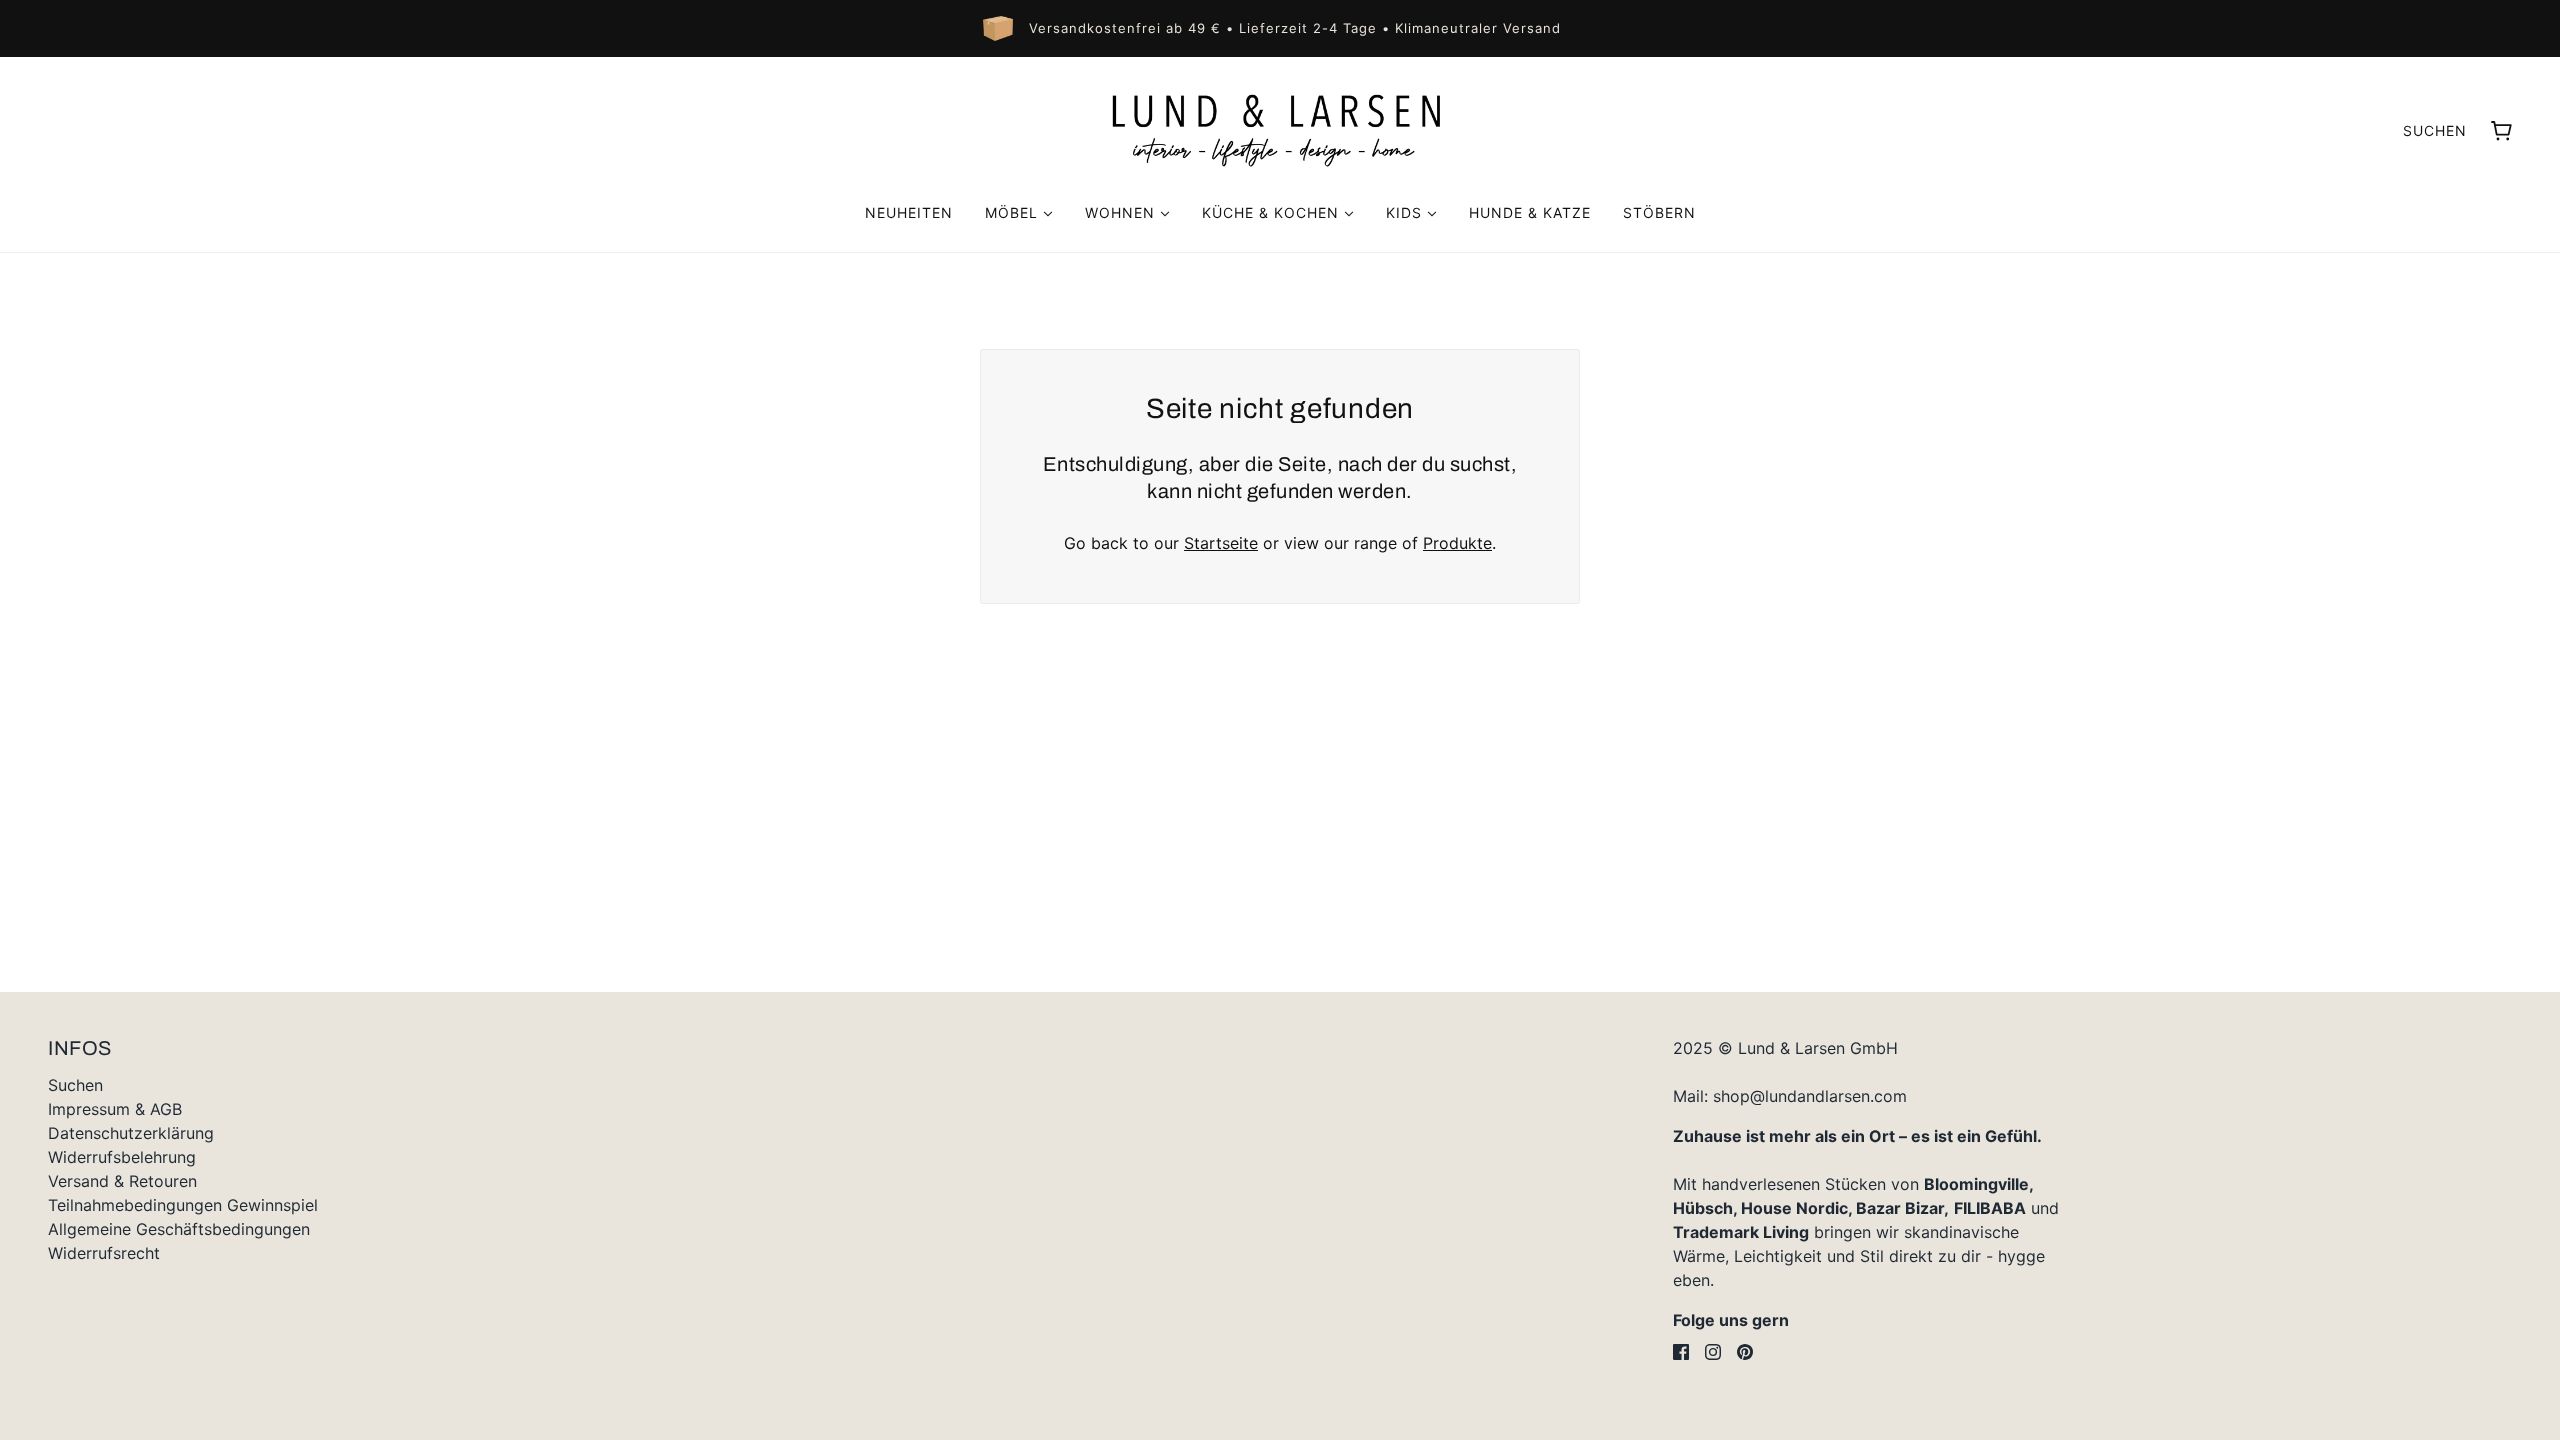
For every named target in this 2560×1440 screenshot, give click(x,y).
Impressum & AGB (115, 1109)
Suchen (2435, 130)
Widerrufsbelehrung (122, 1157)
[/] (1280, 130)
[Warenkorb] (2501, 131)
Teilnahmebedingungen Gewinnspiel (183, 1205)
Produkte (1457, 543)
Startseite (1221, 543)
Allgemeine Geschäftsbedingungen (179, 1229)
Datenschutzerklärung (131, 1133)
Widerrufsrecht (104, 1253)
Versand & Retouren (122, 1181)
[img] (1681, 1352)
